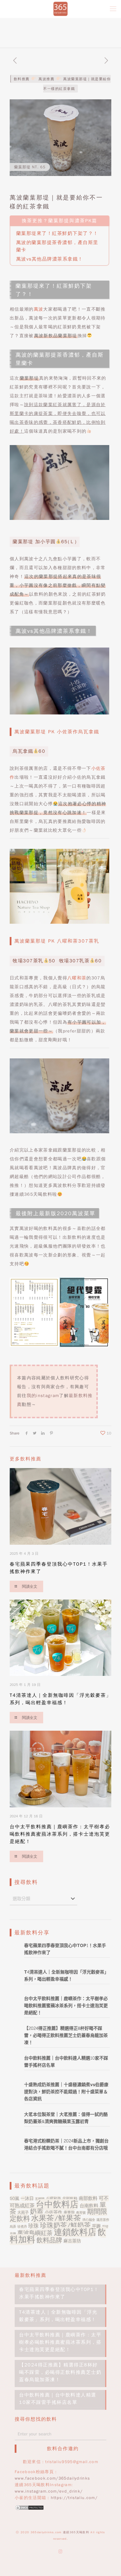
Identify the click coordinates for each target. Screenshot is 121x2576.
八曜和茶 (77, 978)
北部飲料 (70, 2199)
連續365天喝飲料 (76, 2532)
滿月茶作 (103, 2220)
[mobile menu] (113, 9)
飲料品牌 (49, 2240)
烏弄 (13, 2227)
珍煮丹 (22, 2227)
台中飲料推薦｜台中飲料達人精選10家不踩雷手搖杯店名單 (58, 2399)
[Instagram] (61, 2552)
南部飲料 (88, 2198)
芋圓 (96, 2226)
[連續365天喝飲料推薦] (60, 9)
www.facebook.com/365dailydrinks (52, 2478)
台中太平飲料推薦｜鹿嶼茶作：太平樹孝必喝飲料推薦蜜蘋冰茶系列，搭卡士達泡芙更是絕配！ (60, 1834)
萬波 (39, 309)
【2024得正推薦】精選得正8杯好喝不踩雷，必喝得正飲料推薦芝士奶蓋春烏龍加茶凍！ (60, 2372)
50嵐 (15, 2198)
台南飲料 (89, 2206)
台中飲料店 (57, 2204)
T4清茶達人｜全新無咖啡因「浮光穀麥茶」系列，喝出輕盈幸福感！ (58, 2316)
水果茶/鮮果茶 (56, 2218)
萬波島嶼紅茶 (35, 2233)
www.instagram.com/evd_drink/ (49, 2491)
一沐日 (27, 2198)
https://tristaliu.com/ (74, 2498)
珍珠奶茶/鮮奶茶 (65, 2225)
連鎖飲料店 (75, 2232)
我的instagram (43, 1396)
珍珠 (33, 2226)
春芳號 (81, 2213)
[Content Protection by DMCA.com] (29, 2509)
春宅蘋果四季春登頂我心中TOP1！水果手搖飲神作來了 (59, 2293)
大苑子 (23, 2212)
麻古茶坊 (72, 2241)
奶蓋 (37, 2211)
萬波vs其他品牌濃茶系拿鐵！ (50, 259)
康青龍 (69, 2212)
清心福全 (89, 2220)
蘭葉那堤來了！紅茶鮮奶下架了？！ (57, 233)
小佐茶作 (53, 2212)
